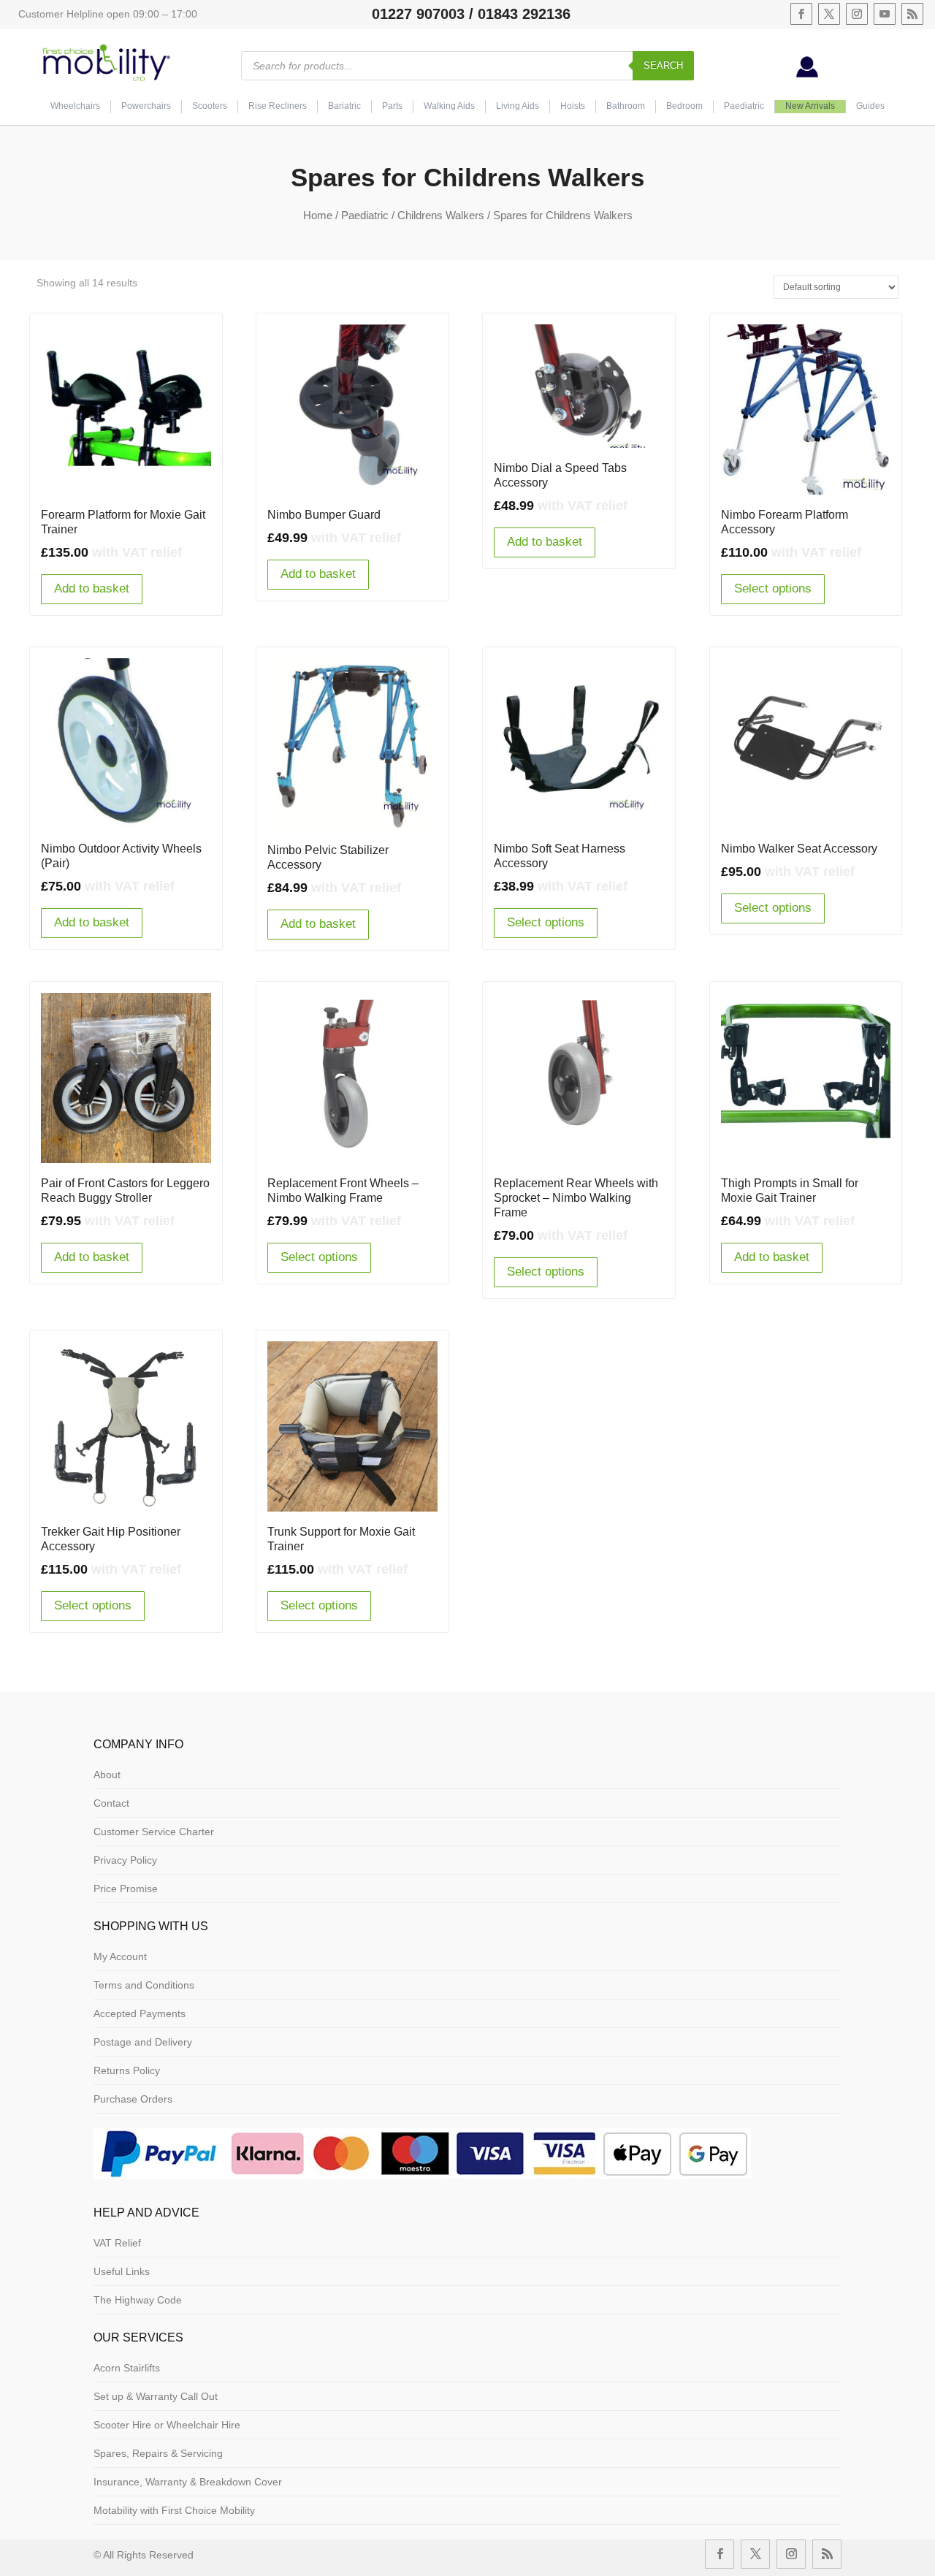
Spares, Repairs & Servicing (158, 2453)
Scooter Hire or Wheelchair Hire (167, 2425)
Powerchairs (146, 106)
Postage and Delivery (143, 2042)
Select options (773, 588)
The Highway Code (138, 2300)
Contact (111, 1803)
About (107, 1775)
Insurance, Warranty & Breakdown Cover (188, 2482)
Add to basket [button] (92, 588)
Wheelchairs (75, 106)
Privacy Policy (125, 1860)
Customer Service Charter (154, 1832)
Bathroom (626, 106)
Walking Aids (449, 106)
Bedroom (684, 106)
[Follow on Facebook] (801, 14)
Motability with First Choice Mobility (174, 2510)
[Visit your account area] (807, 74)
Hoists (573, 106)
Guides (870, 106)
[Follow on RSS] (912, 14)
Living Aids (518, 106)
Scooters (210, 106)
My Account (120, 1956)
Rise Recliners (278, 106)
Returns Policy (127, 2070)
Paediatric (744, 106)
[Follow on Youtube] (885, 14)
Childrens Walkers (441, 215)
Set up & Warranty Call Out (156, 2396)
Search (663, 65)
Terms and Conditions (144, 1985)
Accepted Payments (140, 2013)
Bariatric (344, 106)
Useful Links (122, 2271)
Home (318, 215)
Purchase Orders (133, 2099)
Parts (392, 106)
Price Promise (126, 1889)
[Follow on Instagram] (857, 14)
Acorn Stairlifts (127, 2368)
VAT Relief (117, 2243)
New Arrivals (810, 106)
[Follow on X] (829, 14)
